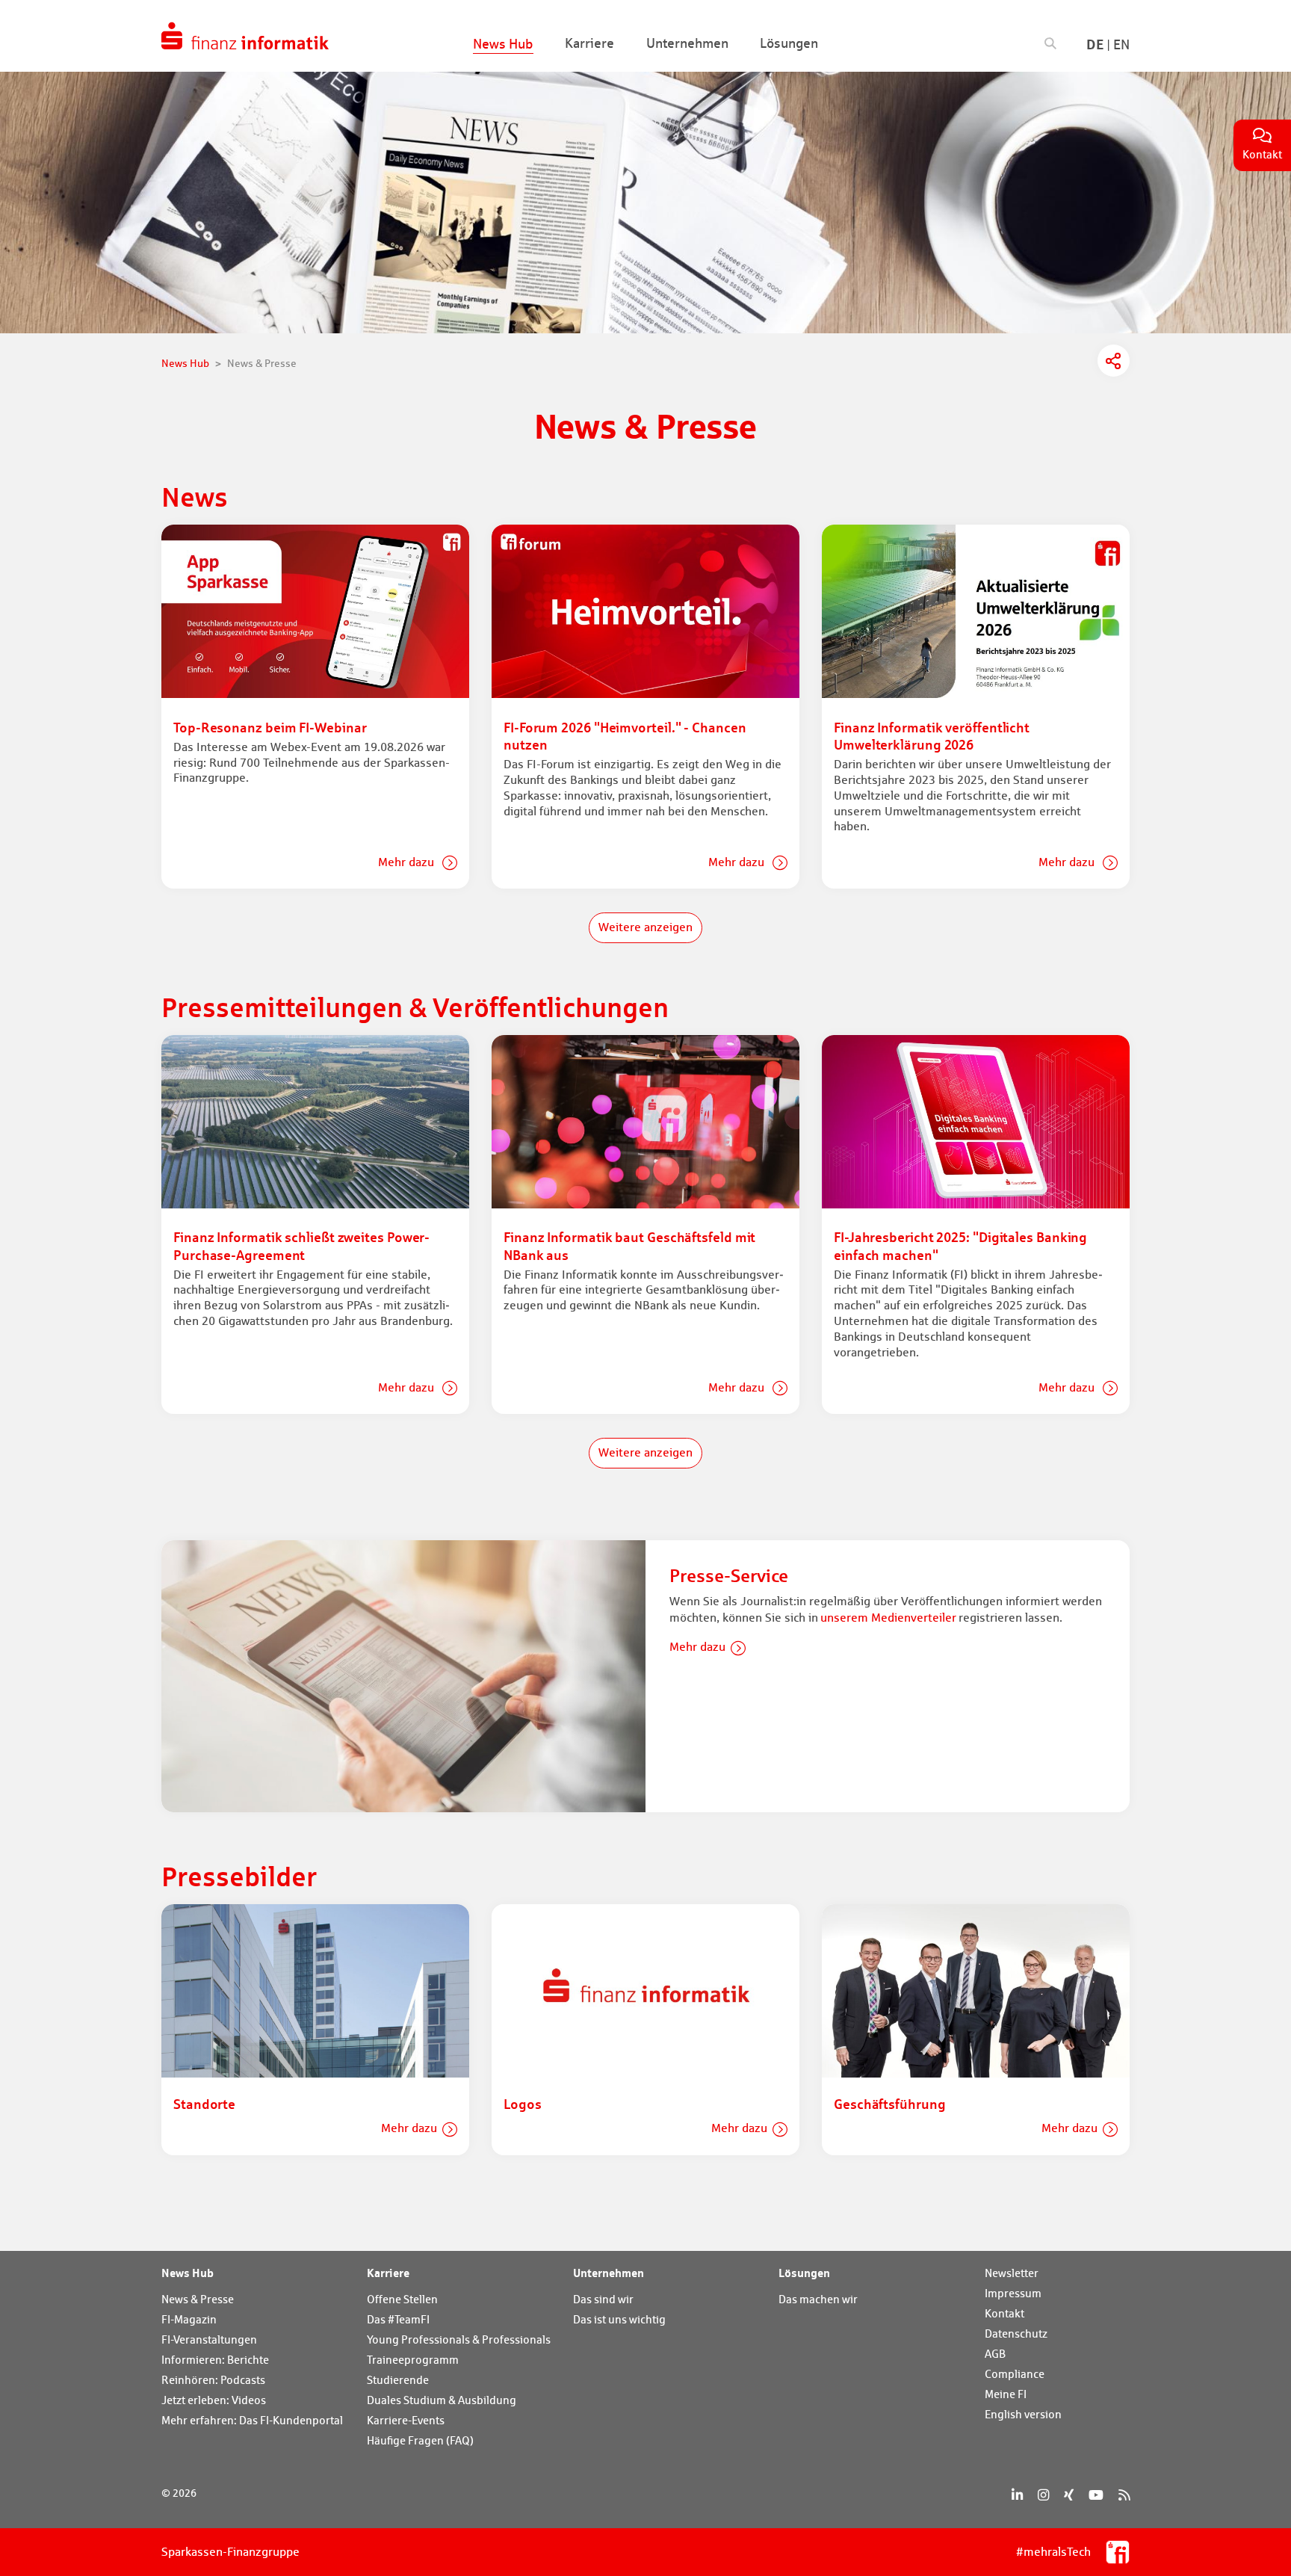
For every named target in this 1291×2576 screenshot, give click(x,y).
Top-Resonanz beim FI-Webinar (270, 727)
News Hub (188, 2273)
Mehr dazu (408, 862)
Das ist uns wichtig (619, 2319)
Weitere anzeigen (645, 927)
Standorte (204, 2104)
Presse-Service (729, 1576)
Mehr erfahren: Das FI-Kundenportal (252, 2420)
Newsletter (1012, 2273)
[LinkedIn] (1017, 2495)
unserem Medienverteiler (888, 1618)
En (1121, 44)
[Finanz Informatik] (245, 36)
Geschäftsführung (890, 2104)
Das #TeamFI (398, 2319)
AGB (995, 2354)
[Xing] (1069, 2495)
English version (1023, 2414)
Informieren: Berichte (215, 2360)
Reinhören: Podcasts (213, 2380)
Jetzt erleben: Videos (214, 2400)
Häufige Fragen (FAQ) (420, 2440)
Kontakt (1004, 2313)
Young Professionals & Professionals (459, 2339)
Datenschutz (1016, 2333)
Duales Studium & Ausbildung (442, 2400)
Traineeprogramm (413, 2360)
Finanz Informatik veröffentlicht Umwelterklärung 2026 (932, 736)
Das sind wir (603, 2299)
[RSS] (1124, 2495)
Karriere (388, 2273)
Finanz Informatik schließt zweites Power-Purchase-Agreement (301, 1245)
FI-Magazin (189, 2319)
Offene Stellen (402, 2299)
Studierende (398, 2380)
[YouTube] (1096, 2495)
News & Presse (198, 2299)
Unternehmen (609, 2273)
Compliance (1015, 2374)
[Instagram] (1043, 2495)
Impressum (1013, 2293)
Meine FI (1006, 2394)
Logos (523, 2104)
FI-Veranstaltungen (209, 2339)
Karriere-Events (406, 2420)
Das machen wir (818, 2299)
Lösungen (804, 2273)
